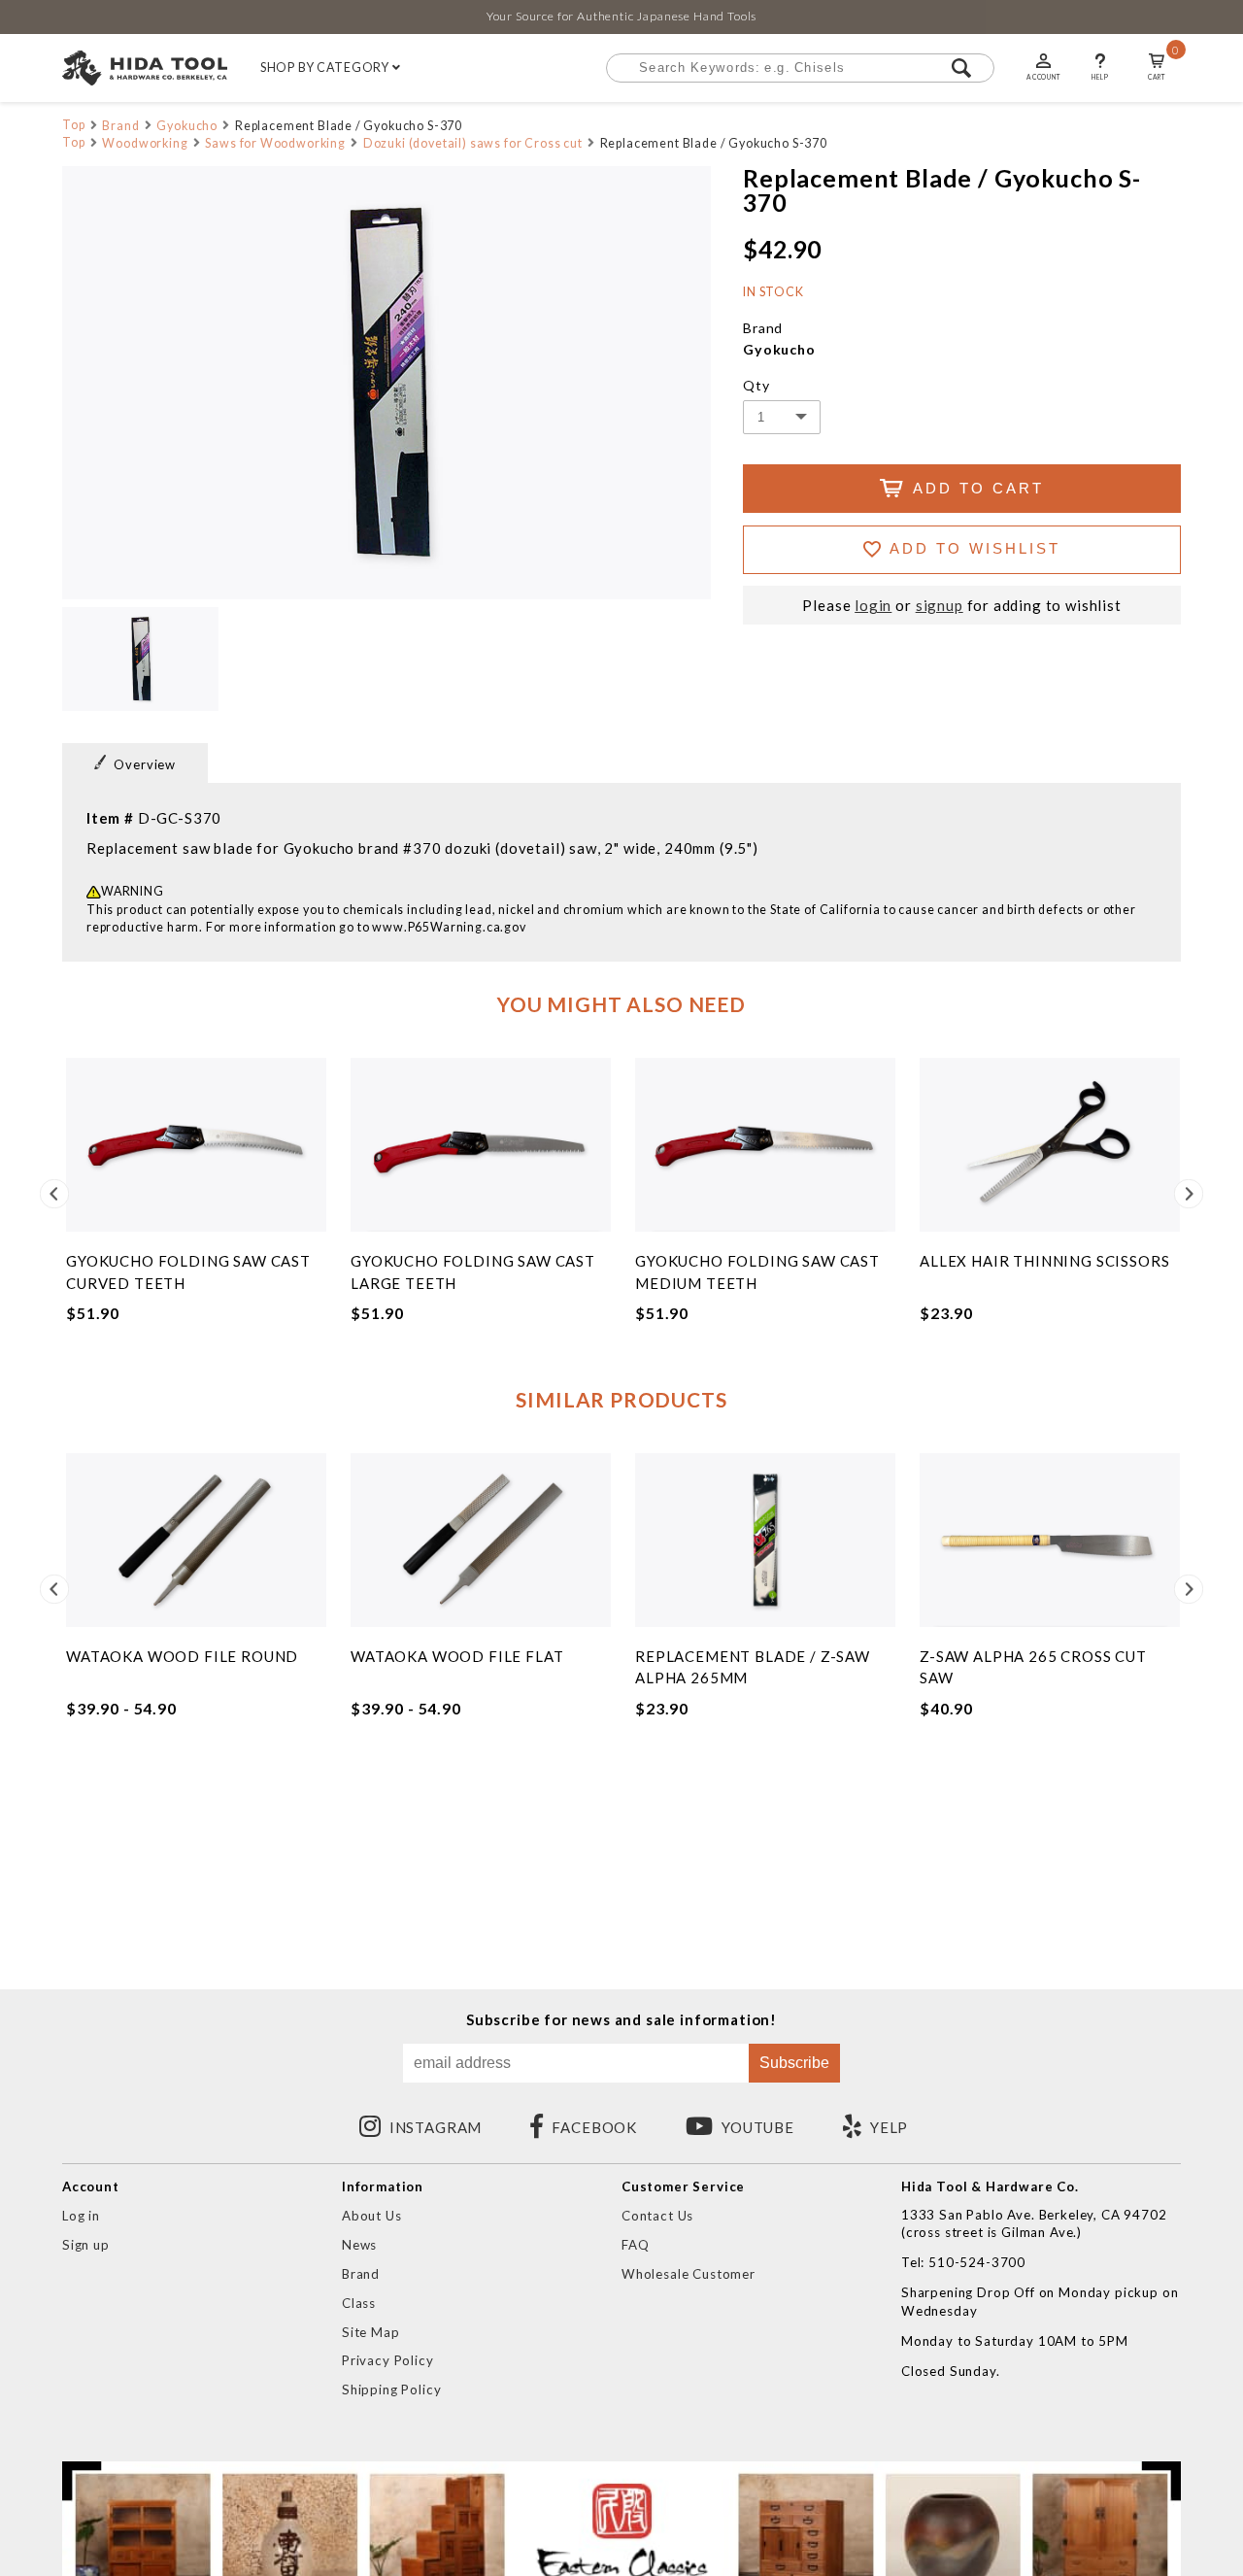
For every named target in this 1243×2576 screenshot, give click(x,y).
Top (74, 125)
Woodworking (145, 143)
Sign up (86, 2245)
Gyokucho (187, 126)
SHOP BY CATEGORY (326, 68)
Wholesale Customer (689, 2274)
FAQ (636, 2245)
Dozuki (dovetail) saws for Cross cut (473, 143)
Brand (120, 126)
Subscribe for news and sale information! (621, 2020)
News (359, 2245)
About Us (372, 2216)
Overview (145, 764)
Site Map (371, 2332)
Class (359, 2303)
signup (940, 606)
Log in (81, 2216)
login (873, 606)
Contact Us (657, 2216)
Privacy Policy (388, 2360)
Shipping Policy (391, 2390)
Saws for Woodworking (275, 143)
